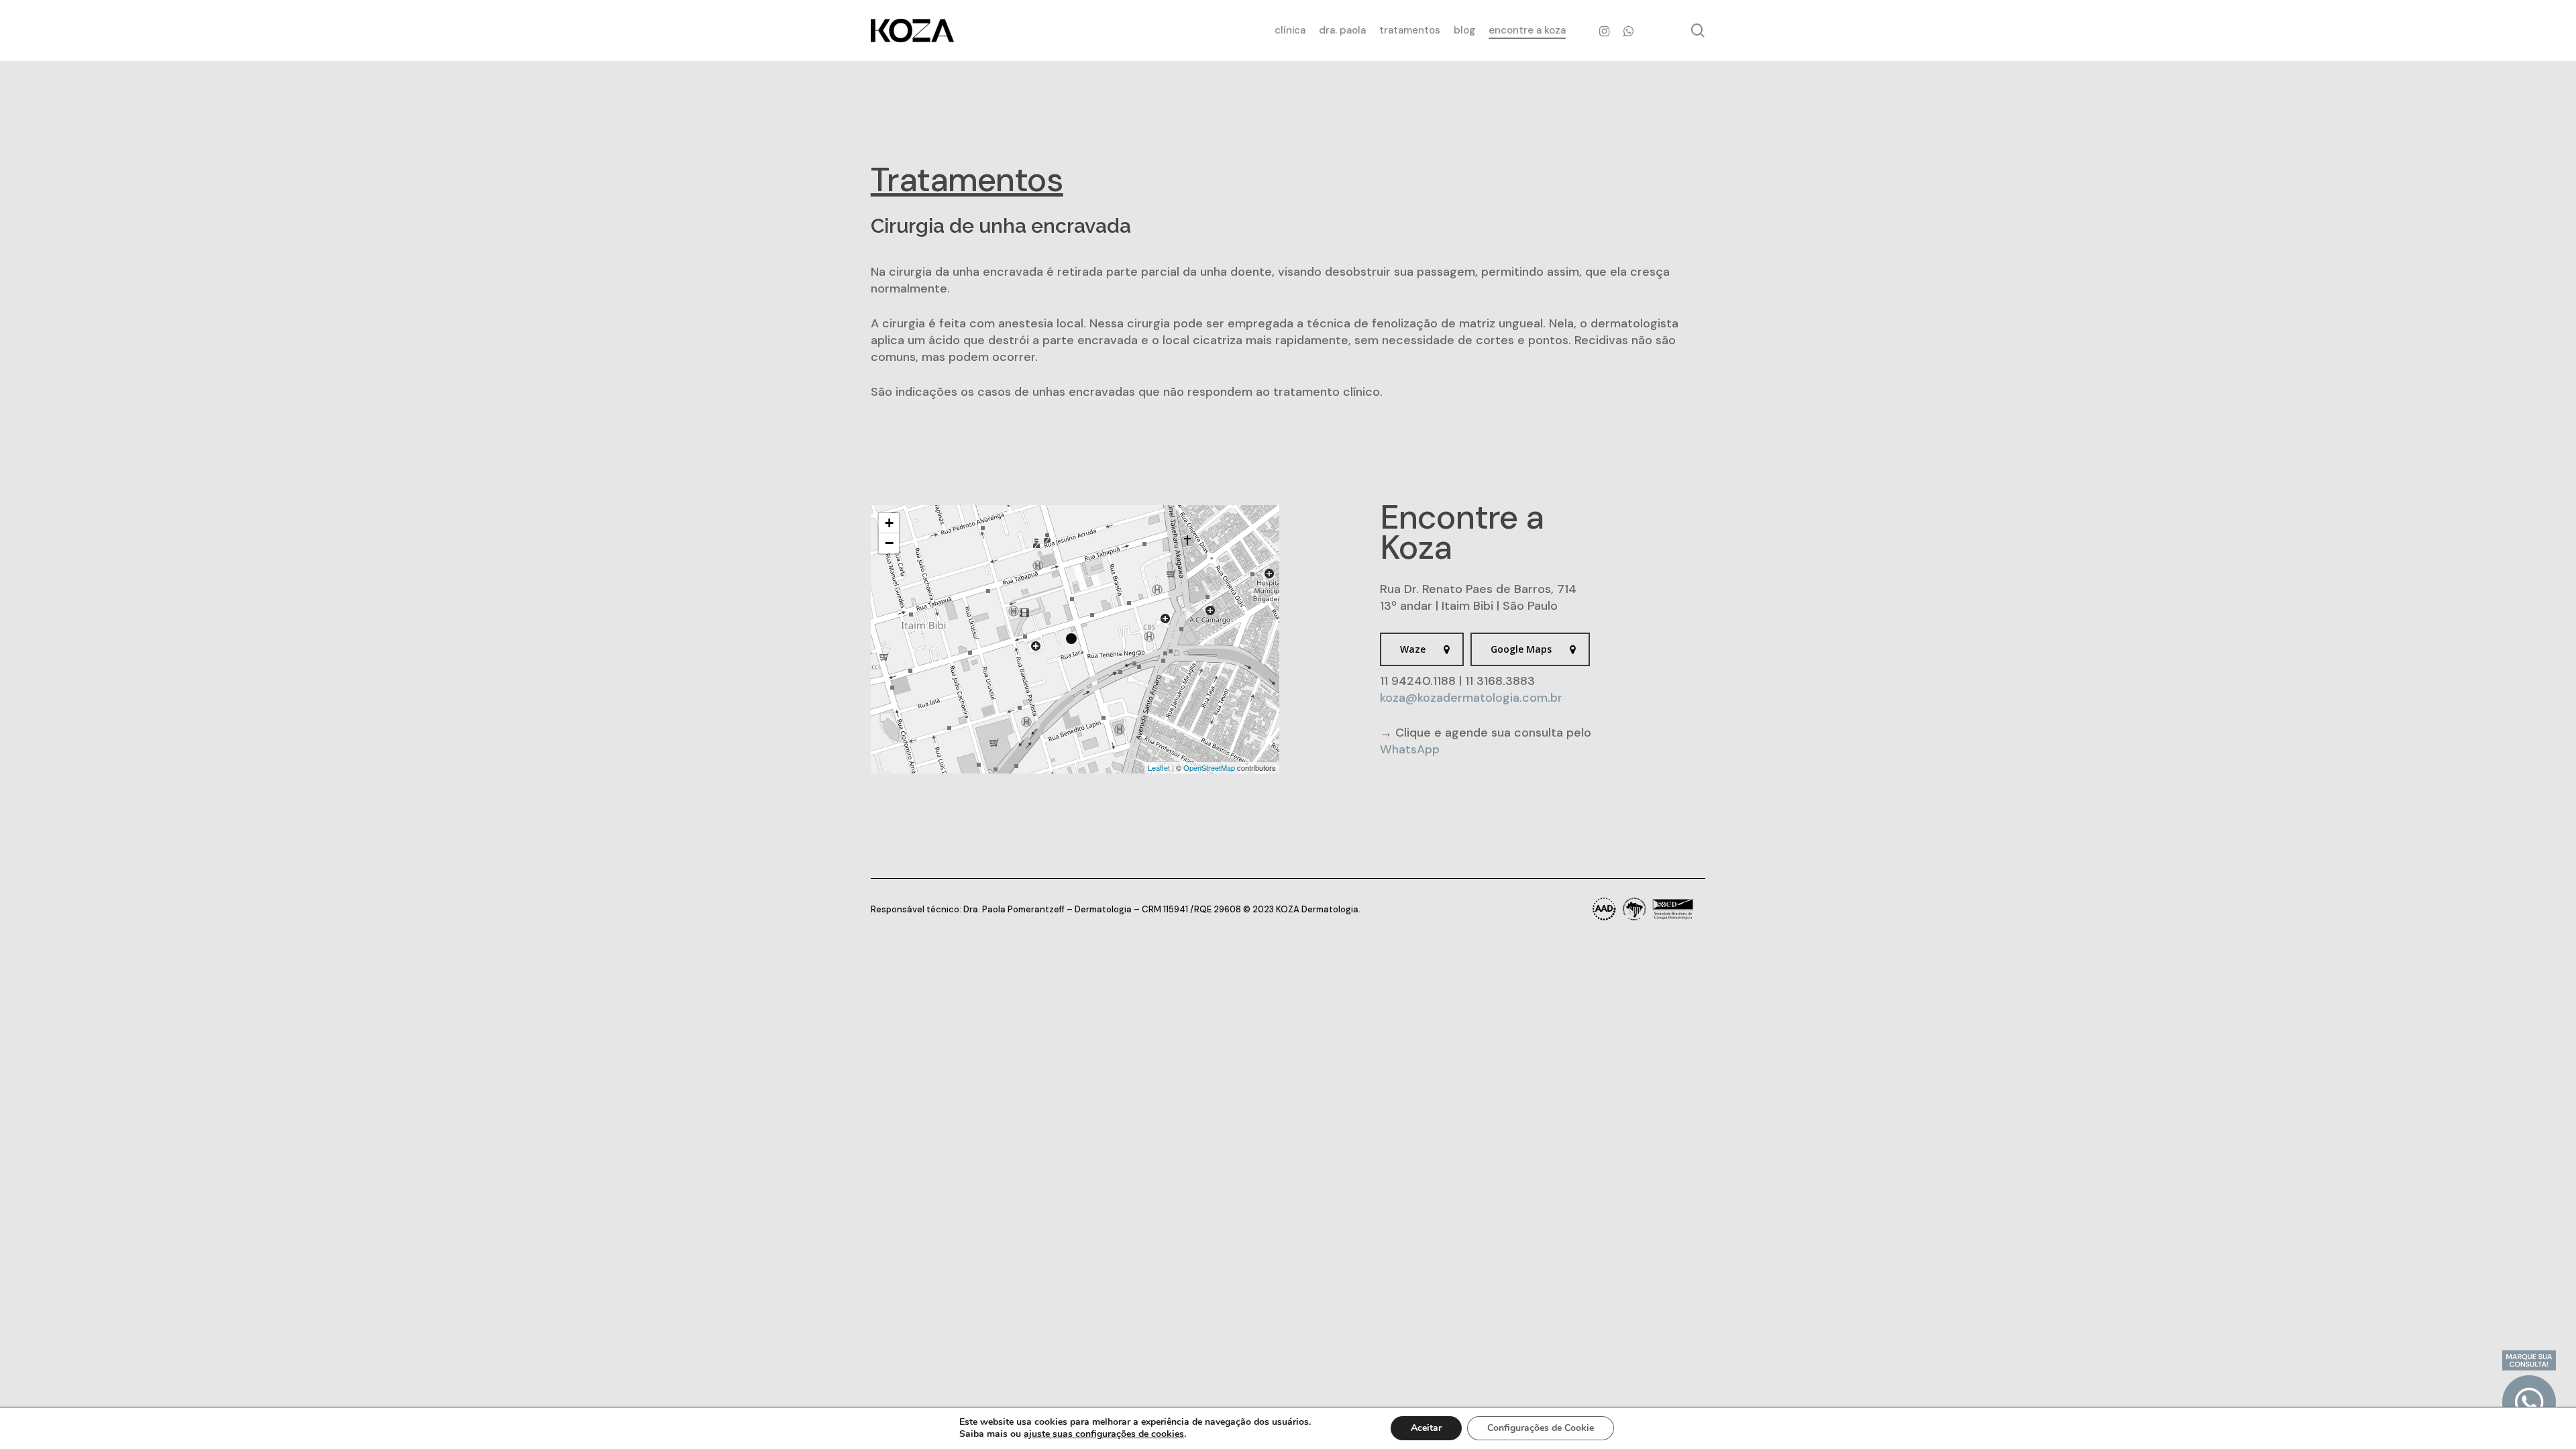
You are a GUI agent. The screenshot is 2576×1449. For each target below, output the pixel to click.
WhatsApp (1410, 749)
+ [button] (889, 523)
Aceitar (1426, 1428)
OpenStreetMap (1209, 767)
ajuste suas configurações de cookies (1104, 1434)
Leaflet (1159, 767)
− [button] (889, 543)
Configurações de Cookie (1541, 1428)
